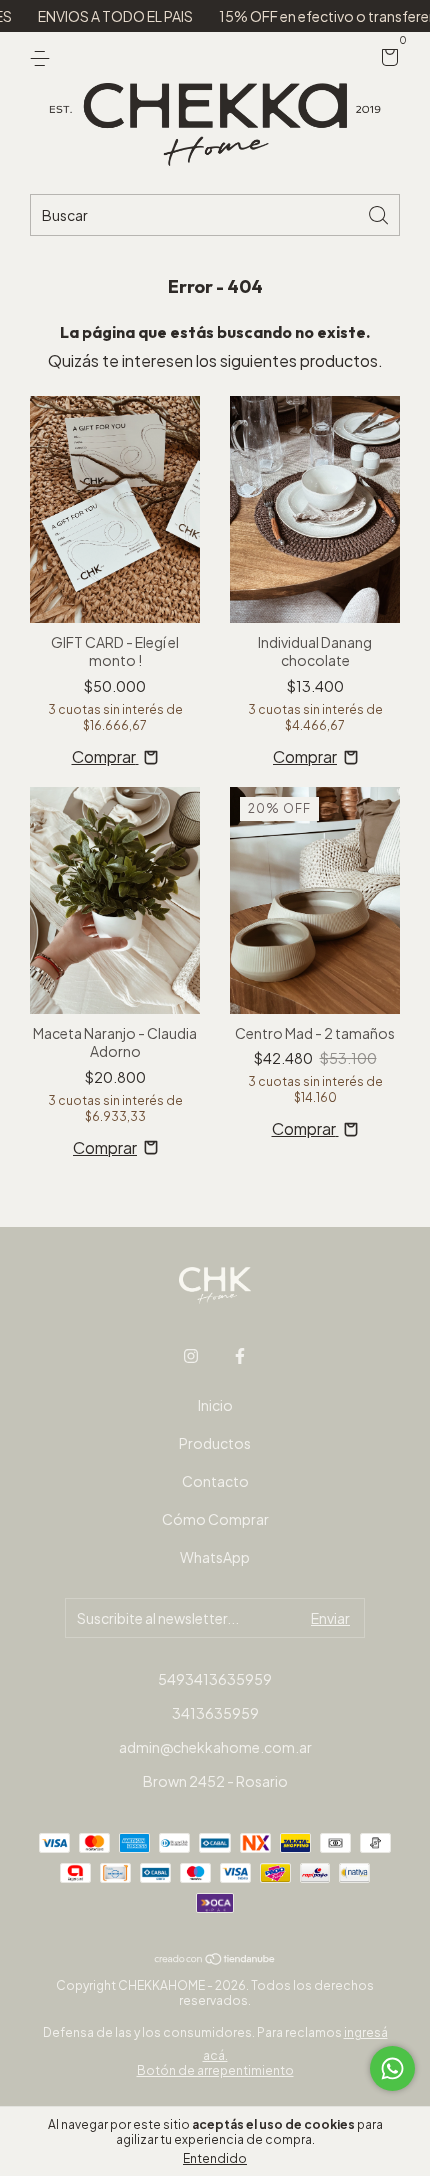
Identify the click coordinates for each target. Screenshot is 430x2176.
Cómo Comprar (215, 1519)
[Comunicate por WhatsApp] (392, 2068)
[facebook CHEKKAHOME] (240, 1356)
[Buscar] (380, 213)
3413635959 (215, 1713)
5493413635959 (215, 1679)
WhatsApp (215, 1557)
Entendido (215, 2158)
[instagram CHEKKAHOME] (191, 1356)
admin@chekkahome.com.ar (215, 1747)
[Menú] (43, 58)
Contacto (215, 1481)
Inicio (215, 1405)
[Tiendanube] (215, 1959)
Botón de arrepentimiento (215, 2070)
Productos (215, 1443)
